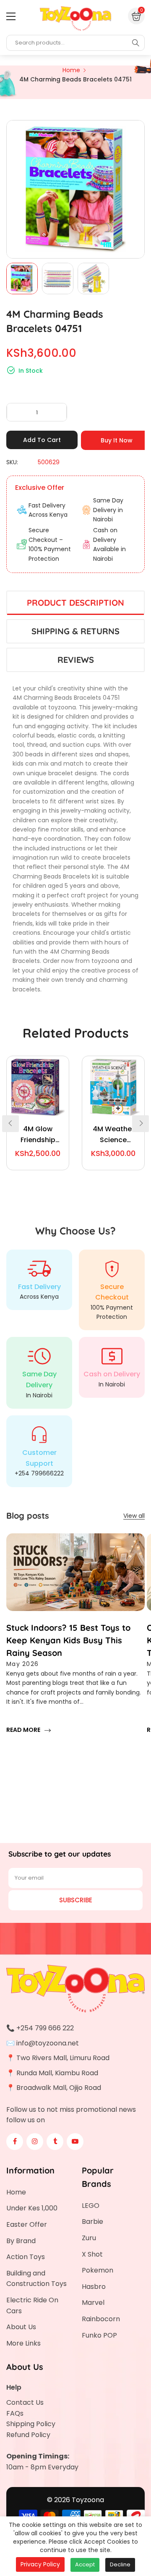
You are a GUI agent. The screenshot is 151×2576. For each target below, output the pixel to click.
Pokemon (98, 2270)
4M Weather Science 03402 (113, 1135)
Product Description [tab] (75, 603)
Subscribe (76, 1900)
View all (134, 1516)
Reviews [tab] (76, 660)
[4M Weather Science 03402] (113, 1087)
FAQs (15, 2413)
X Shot (92, 2254)
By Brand (21, 2241)
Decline (120, 2564)
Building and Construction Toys (36, 2279)
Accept (85, 2564)
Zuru (89, 2238)
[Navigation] (11, 16)
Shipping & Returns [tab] (75, 631)
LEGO (91, 2206)
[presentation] (10, 1124)
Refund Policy (28, 2435)
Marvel (93, 2303)
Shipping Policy (31, 2424)
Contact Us (25, 2402)
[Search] (135, 43)
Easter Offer (27, 2224)
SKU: (12, 462)
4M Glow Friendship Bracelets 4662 (38, 1135)
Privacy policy (40, 2564)
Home (16, 2192)
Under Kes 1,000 (32, 2208)
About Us (21, 2327)
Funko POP (99, 2335)
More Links (23, 2343)
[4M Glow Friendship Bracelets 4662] (38, 1087)
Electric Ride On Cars (32, 2305)
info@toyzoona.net (48, 2043)
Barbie (92, 2222)
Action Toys (26, 2257)
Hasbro (94, 2287)
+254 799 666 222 (45, 2028)
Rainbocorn (101, 2319)
